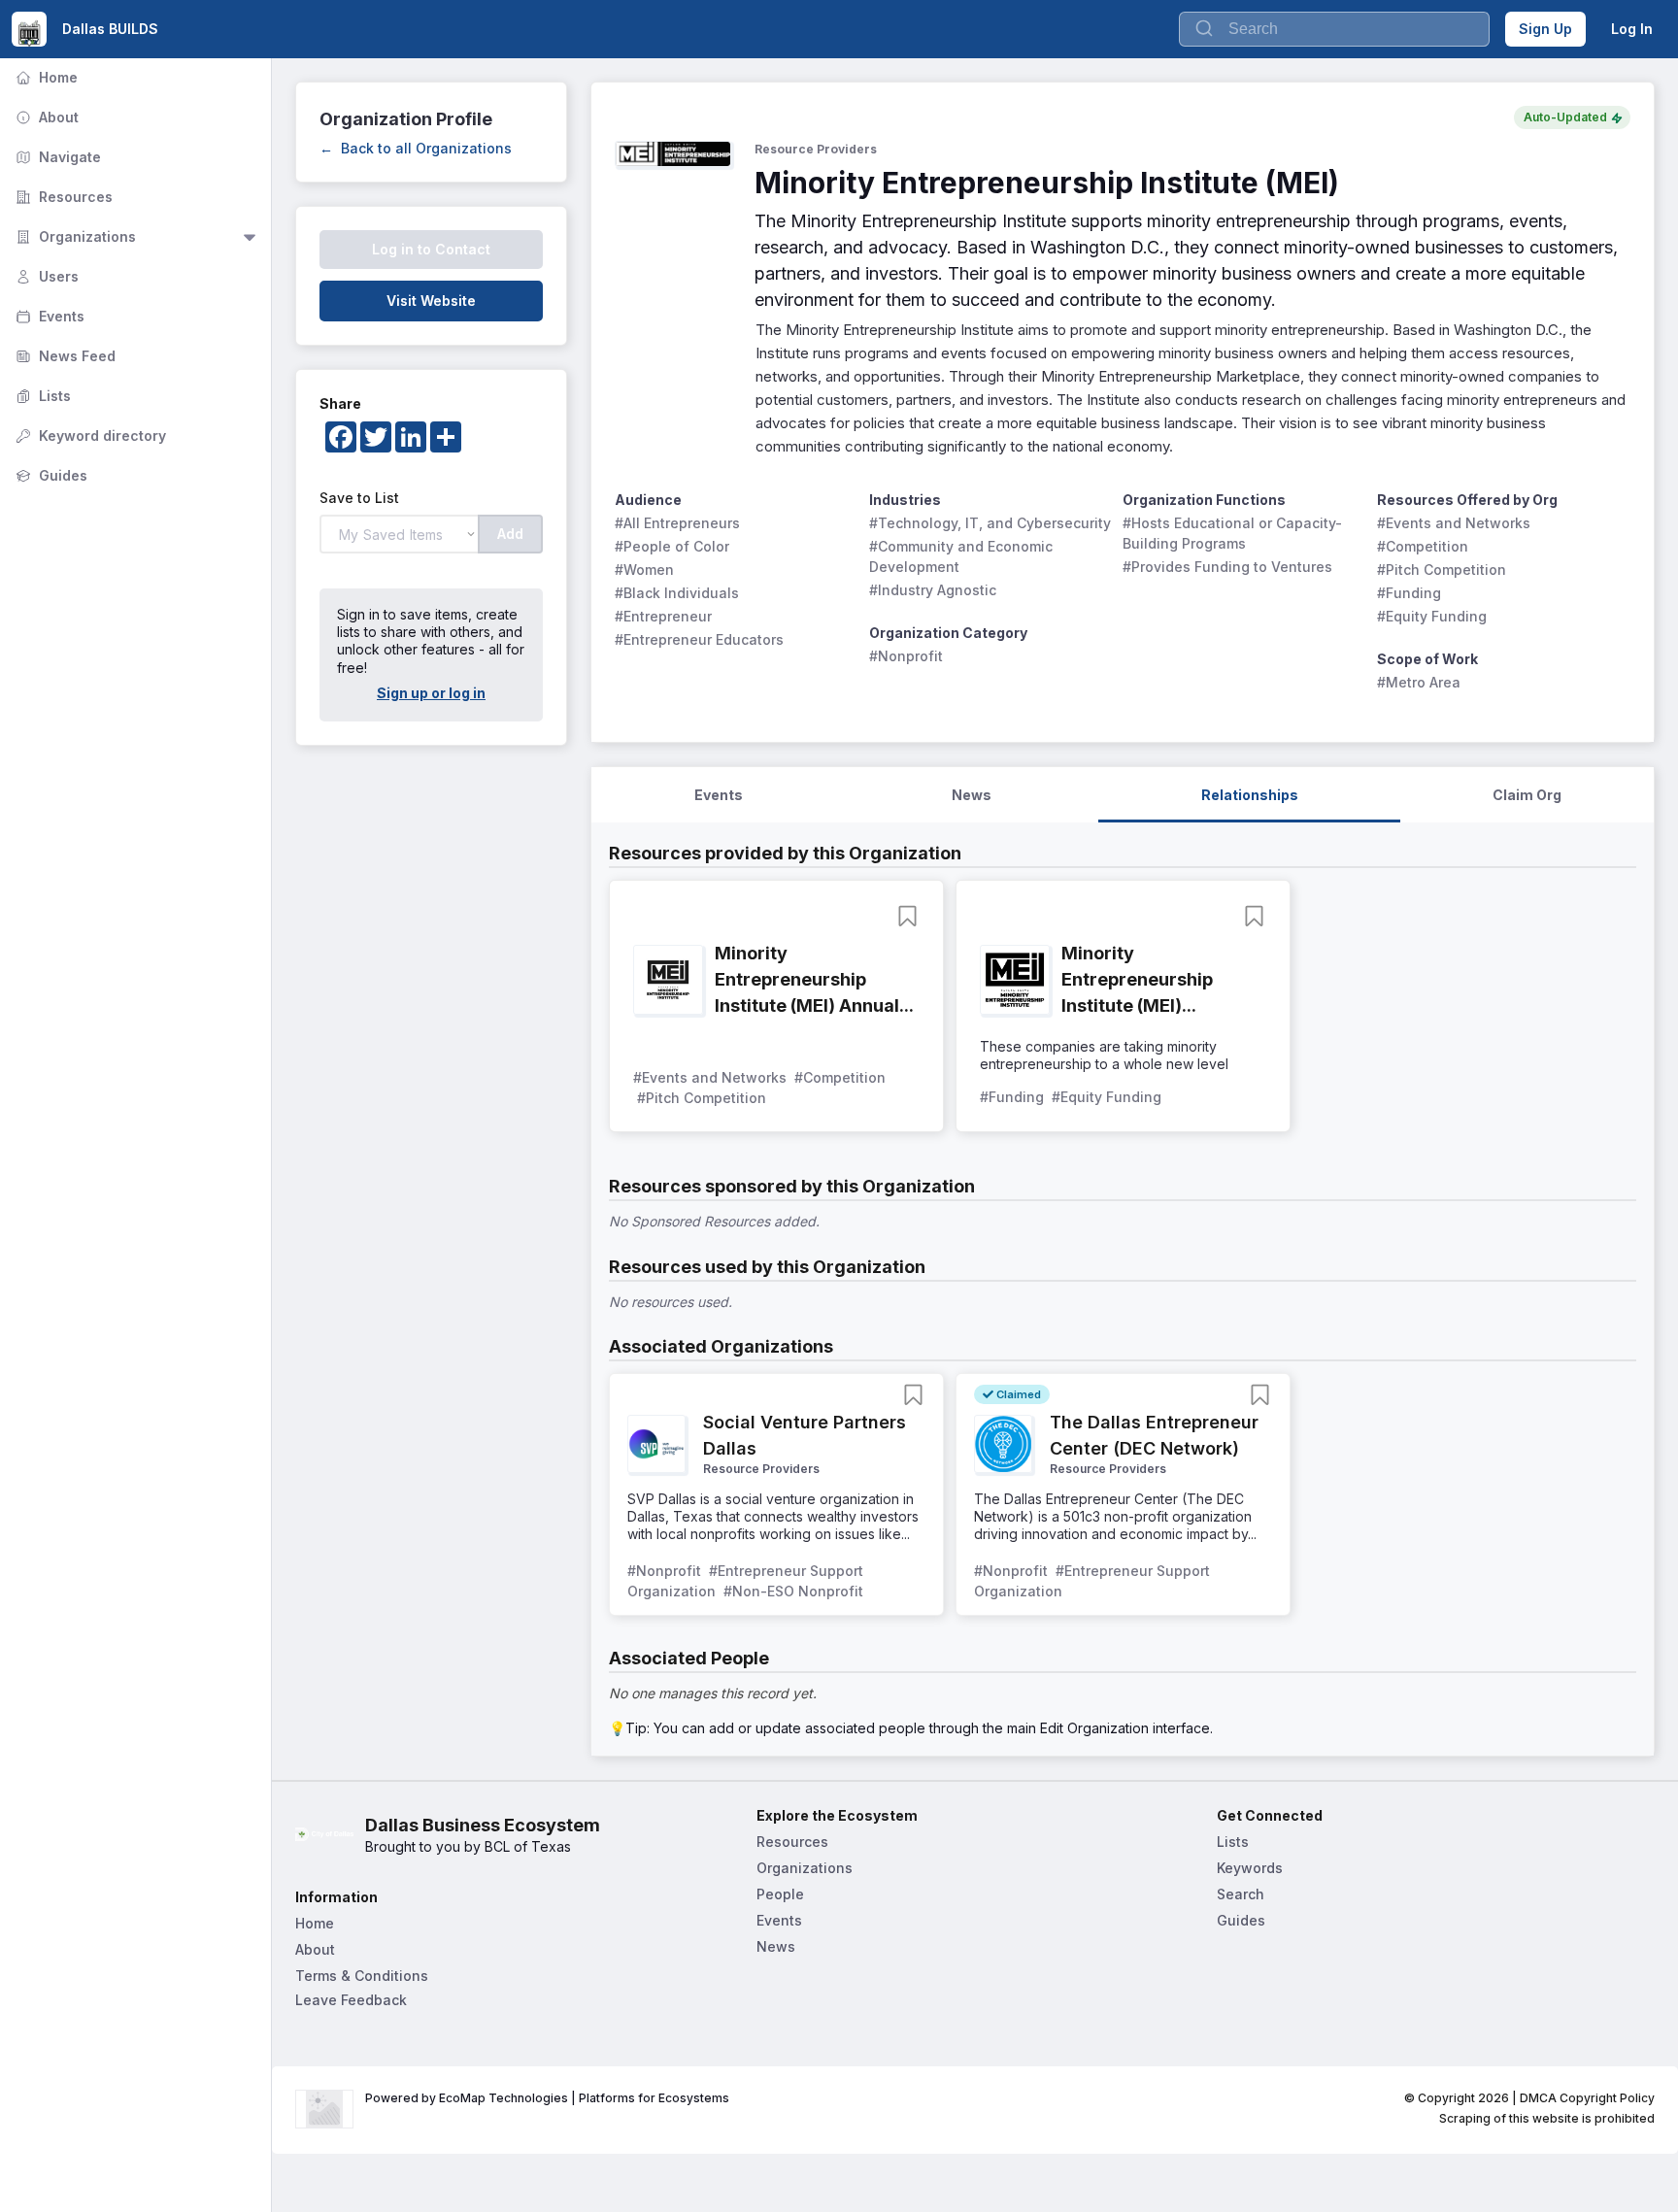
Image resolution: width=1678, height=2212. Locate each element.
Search (1241, 1894)
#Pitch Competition (1442, 570)
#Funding (1409, 593)
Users (45, 276)
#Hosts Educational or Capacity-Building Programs (1232, 533)
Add (510, 534)
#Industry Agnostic (933, 590)
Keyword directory (89, 436)
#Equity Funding (1432, 616)
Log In (1632, 29)
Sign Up (1545, 29)
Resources (62, 197)
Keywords (1250, 1868)
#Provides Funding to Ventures (1227, 567)
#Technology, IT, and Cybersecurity (990, 523)
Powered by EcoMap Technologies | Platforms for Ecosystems (547, 2098)
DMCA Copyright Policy (1587, 2098)
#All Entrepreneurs (677, 523)
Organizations (74, 236)
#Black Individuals (677, 593)
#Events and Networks (1454, 523)
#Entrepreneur (663, 616)
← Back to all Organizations (416, 148)
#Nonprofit (906, 656)
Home (45, 77)
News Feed (64, 356)
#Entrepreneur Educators (699, 639)
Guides (50, 475)
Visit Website (431, 301)
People (780, 1894)
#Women (644, 570)
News (776, 1946)
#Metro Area (1419, 682)
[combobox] (1334, 29)
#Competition (1423, 546)
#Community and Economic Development (963, 556)
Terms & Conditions (362, 1976)
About (45, 117)
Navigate (56, 157)
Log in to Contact (431, 249)
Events (48, 316)
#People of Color (672, 546)
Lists (41, 396)
